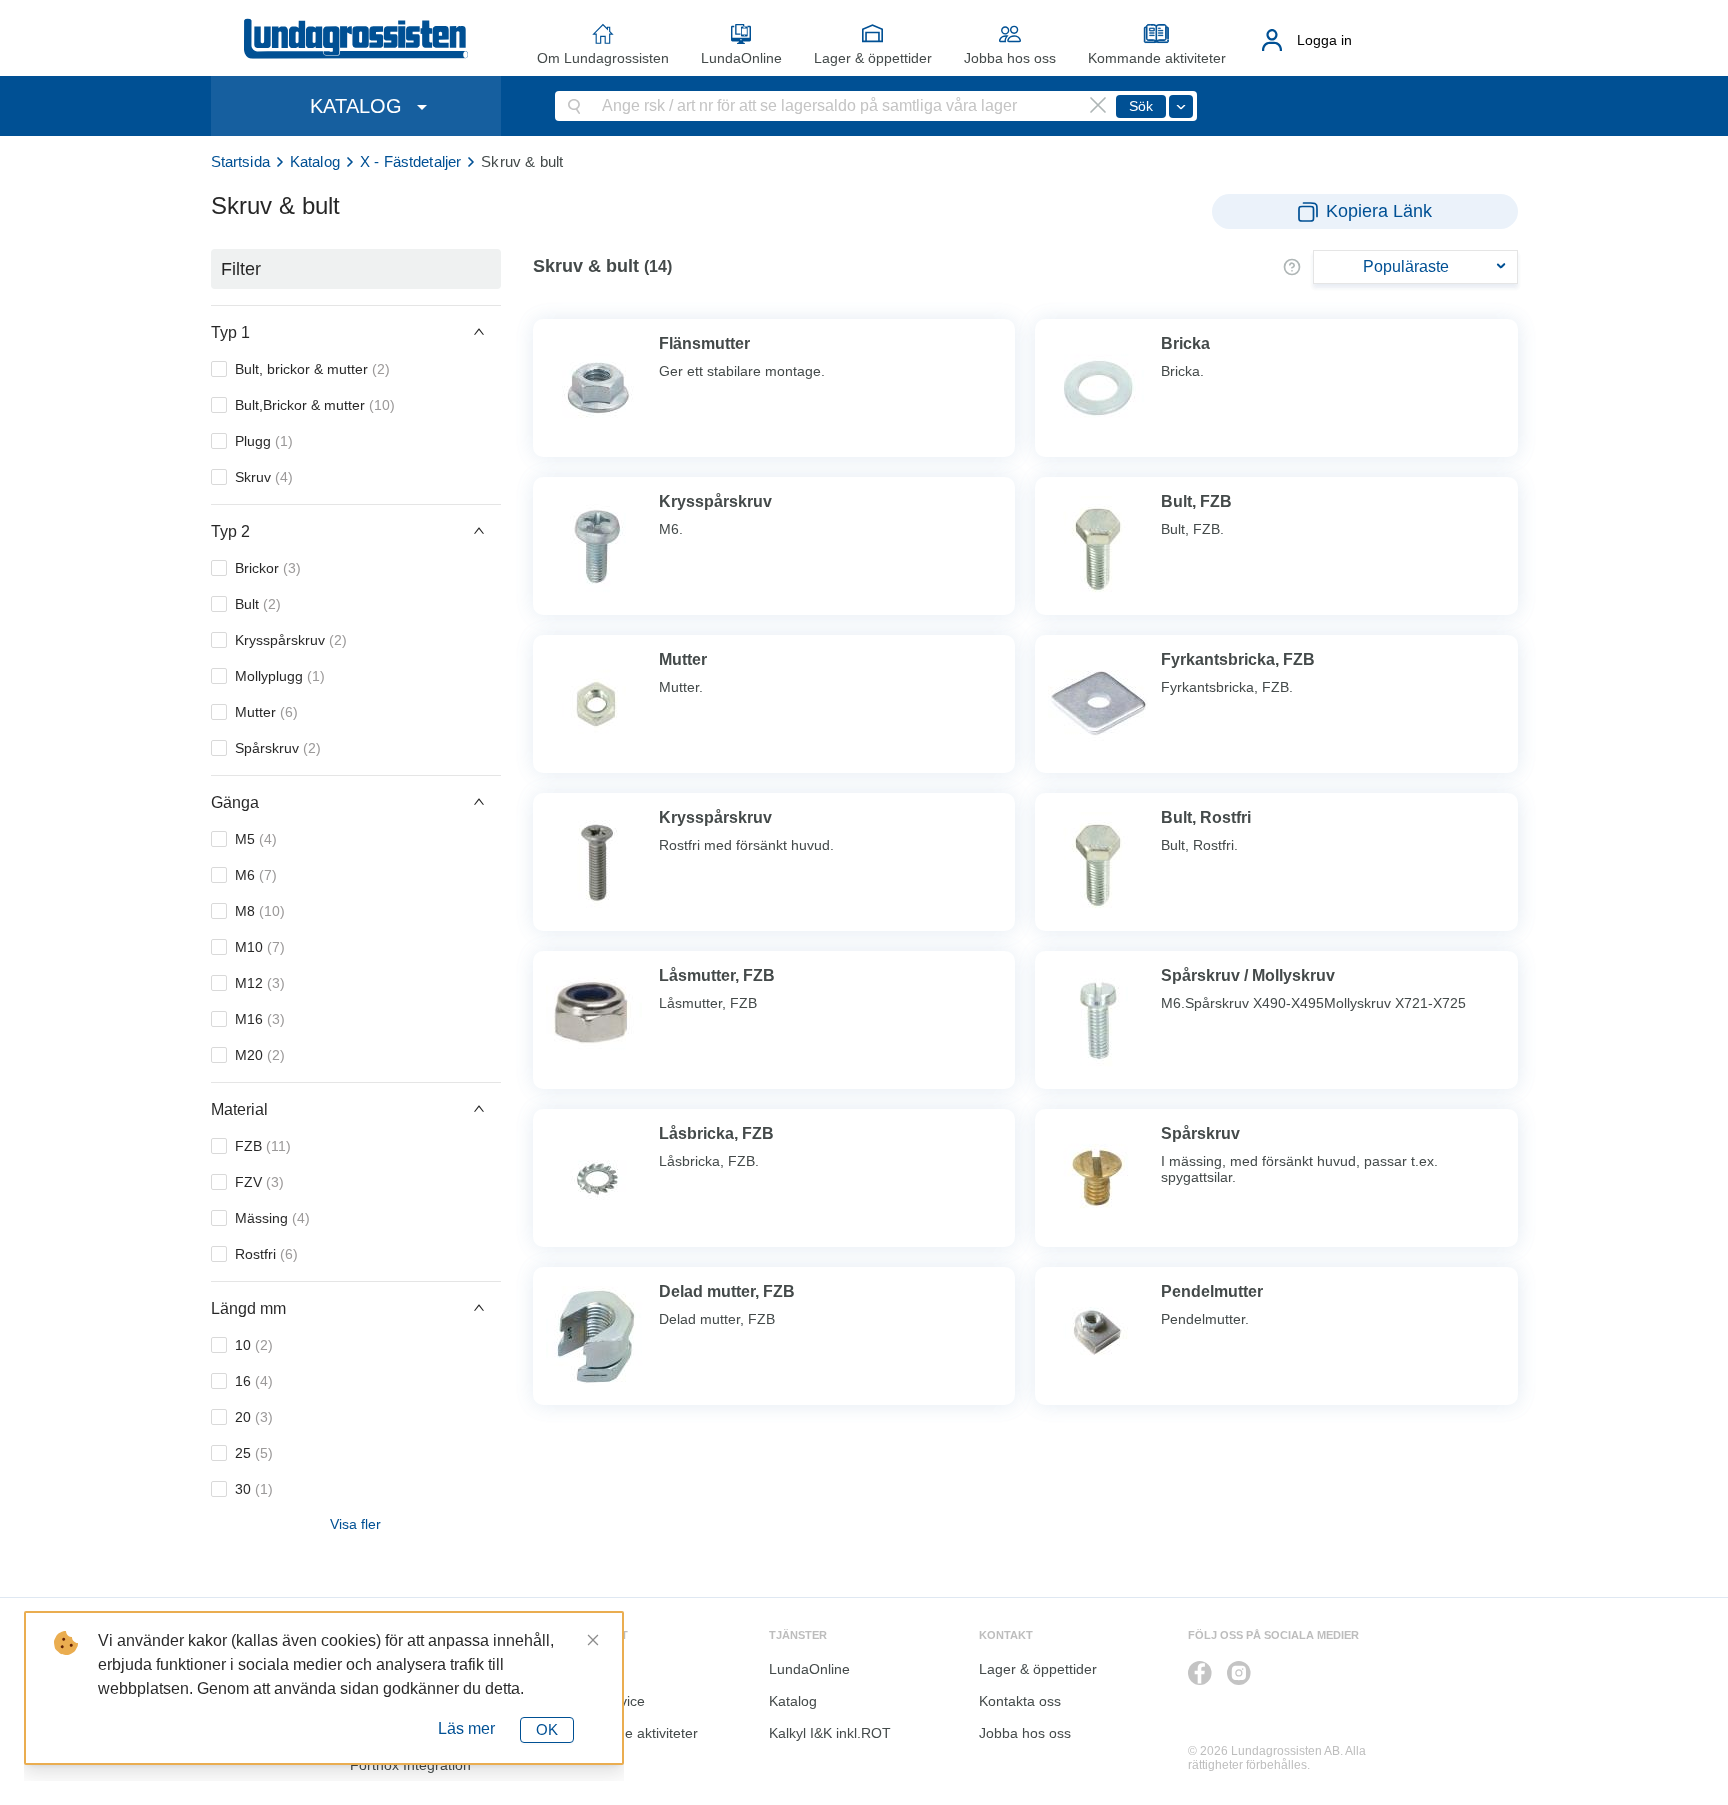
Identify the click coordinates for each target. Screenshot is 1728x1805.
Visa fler (355, 1524)
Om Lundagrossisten (603, 58)
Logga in (1324, 40)
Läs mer (466, 1728)
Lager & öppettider (873, 58)
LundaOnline (741, 58)
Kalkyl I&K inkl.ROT (830, 1733)
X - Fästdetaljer (410, 161)
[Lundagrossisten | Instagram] (1239, 1673)
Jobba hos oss (1010, 58)
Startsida (240, 161)
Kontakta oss (1020, 1701)
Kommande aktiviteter (1157, 58)
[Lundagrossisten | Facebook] (1200, 1673)
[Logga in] (1272, 40)
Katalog (315, 161)
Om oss (584, 1669)
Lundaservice (602, 1701)
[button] (356, 332)
